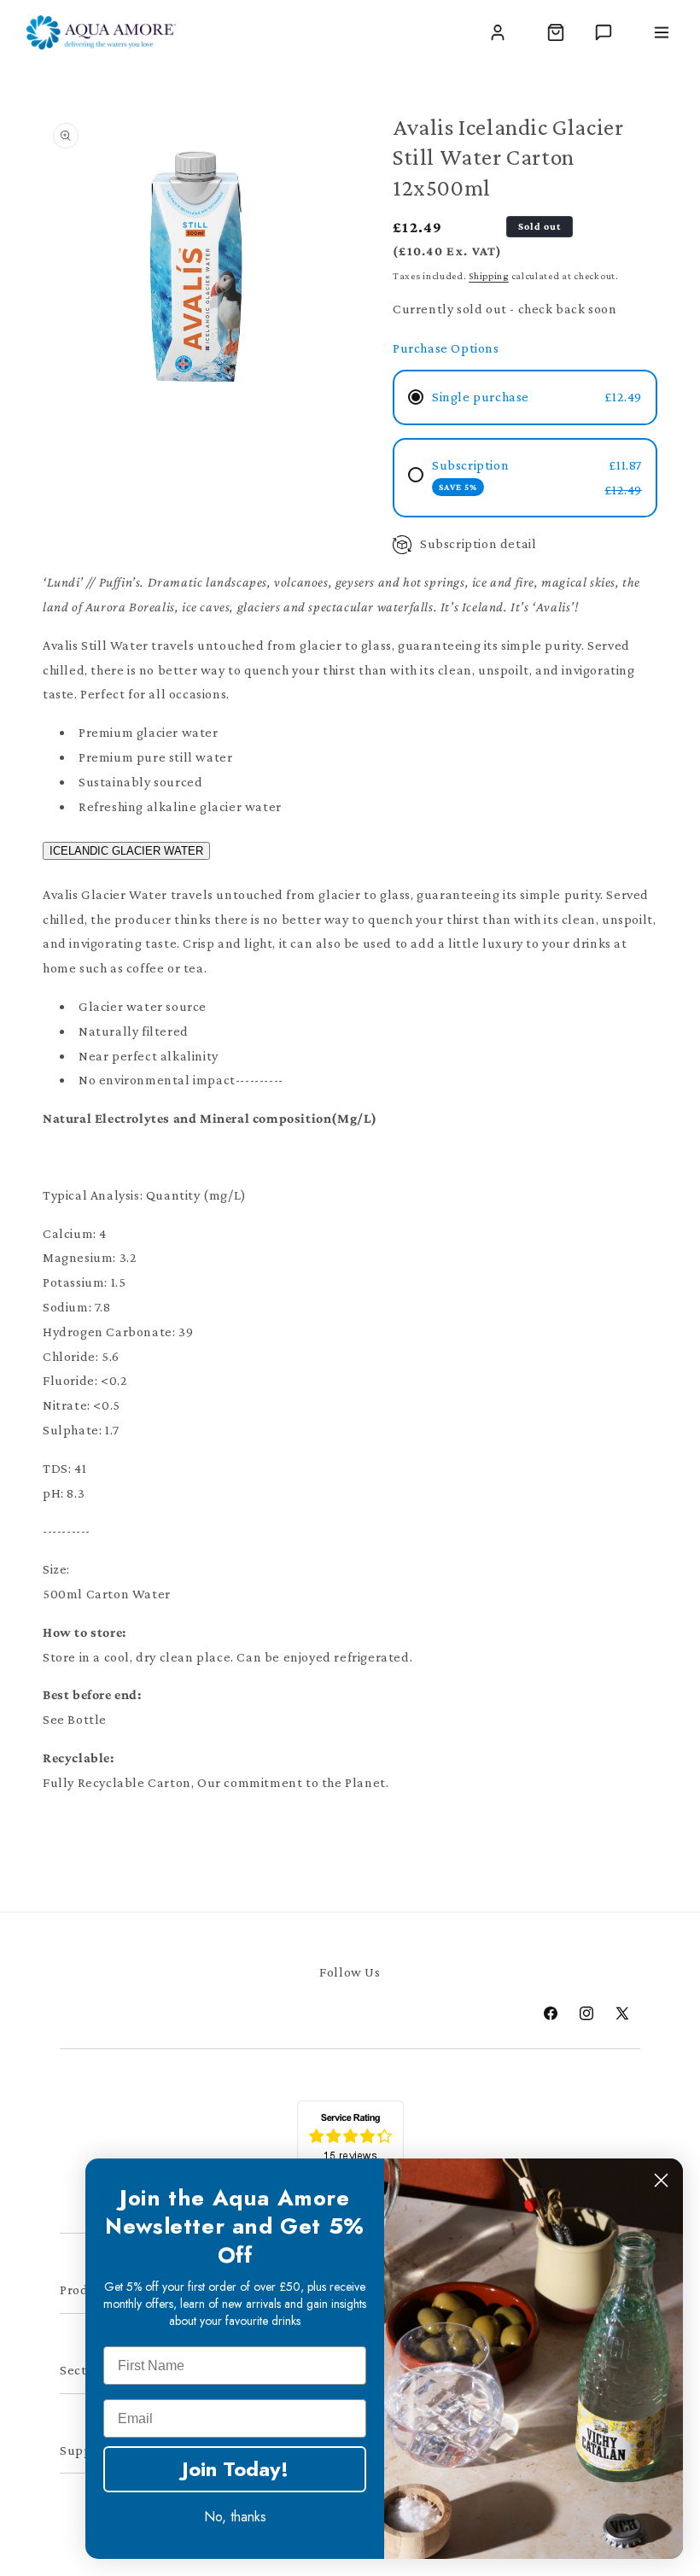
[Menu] (662, 32)
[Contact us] (604, 32)
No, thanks (235, 2517)
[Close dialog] (661, 2180)
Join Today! (235, 2469)
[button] (556, 32)
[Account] (498, 32)
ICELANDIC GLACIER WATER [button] (126, 851)
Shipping (489, 276)
